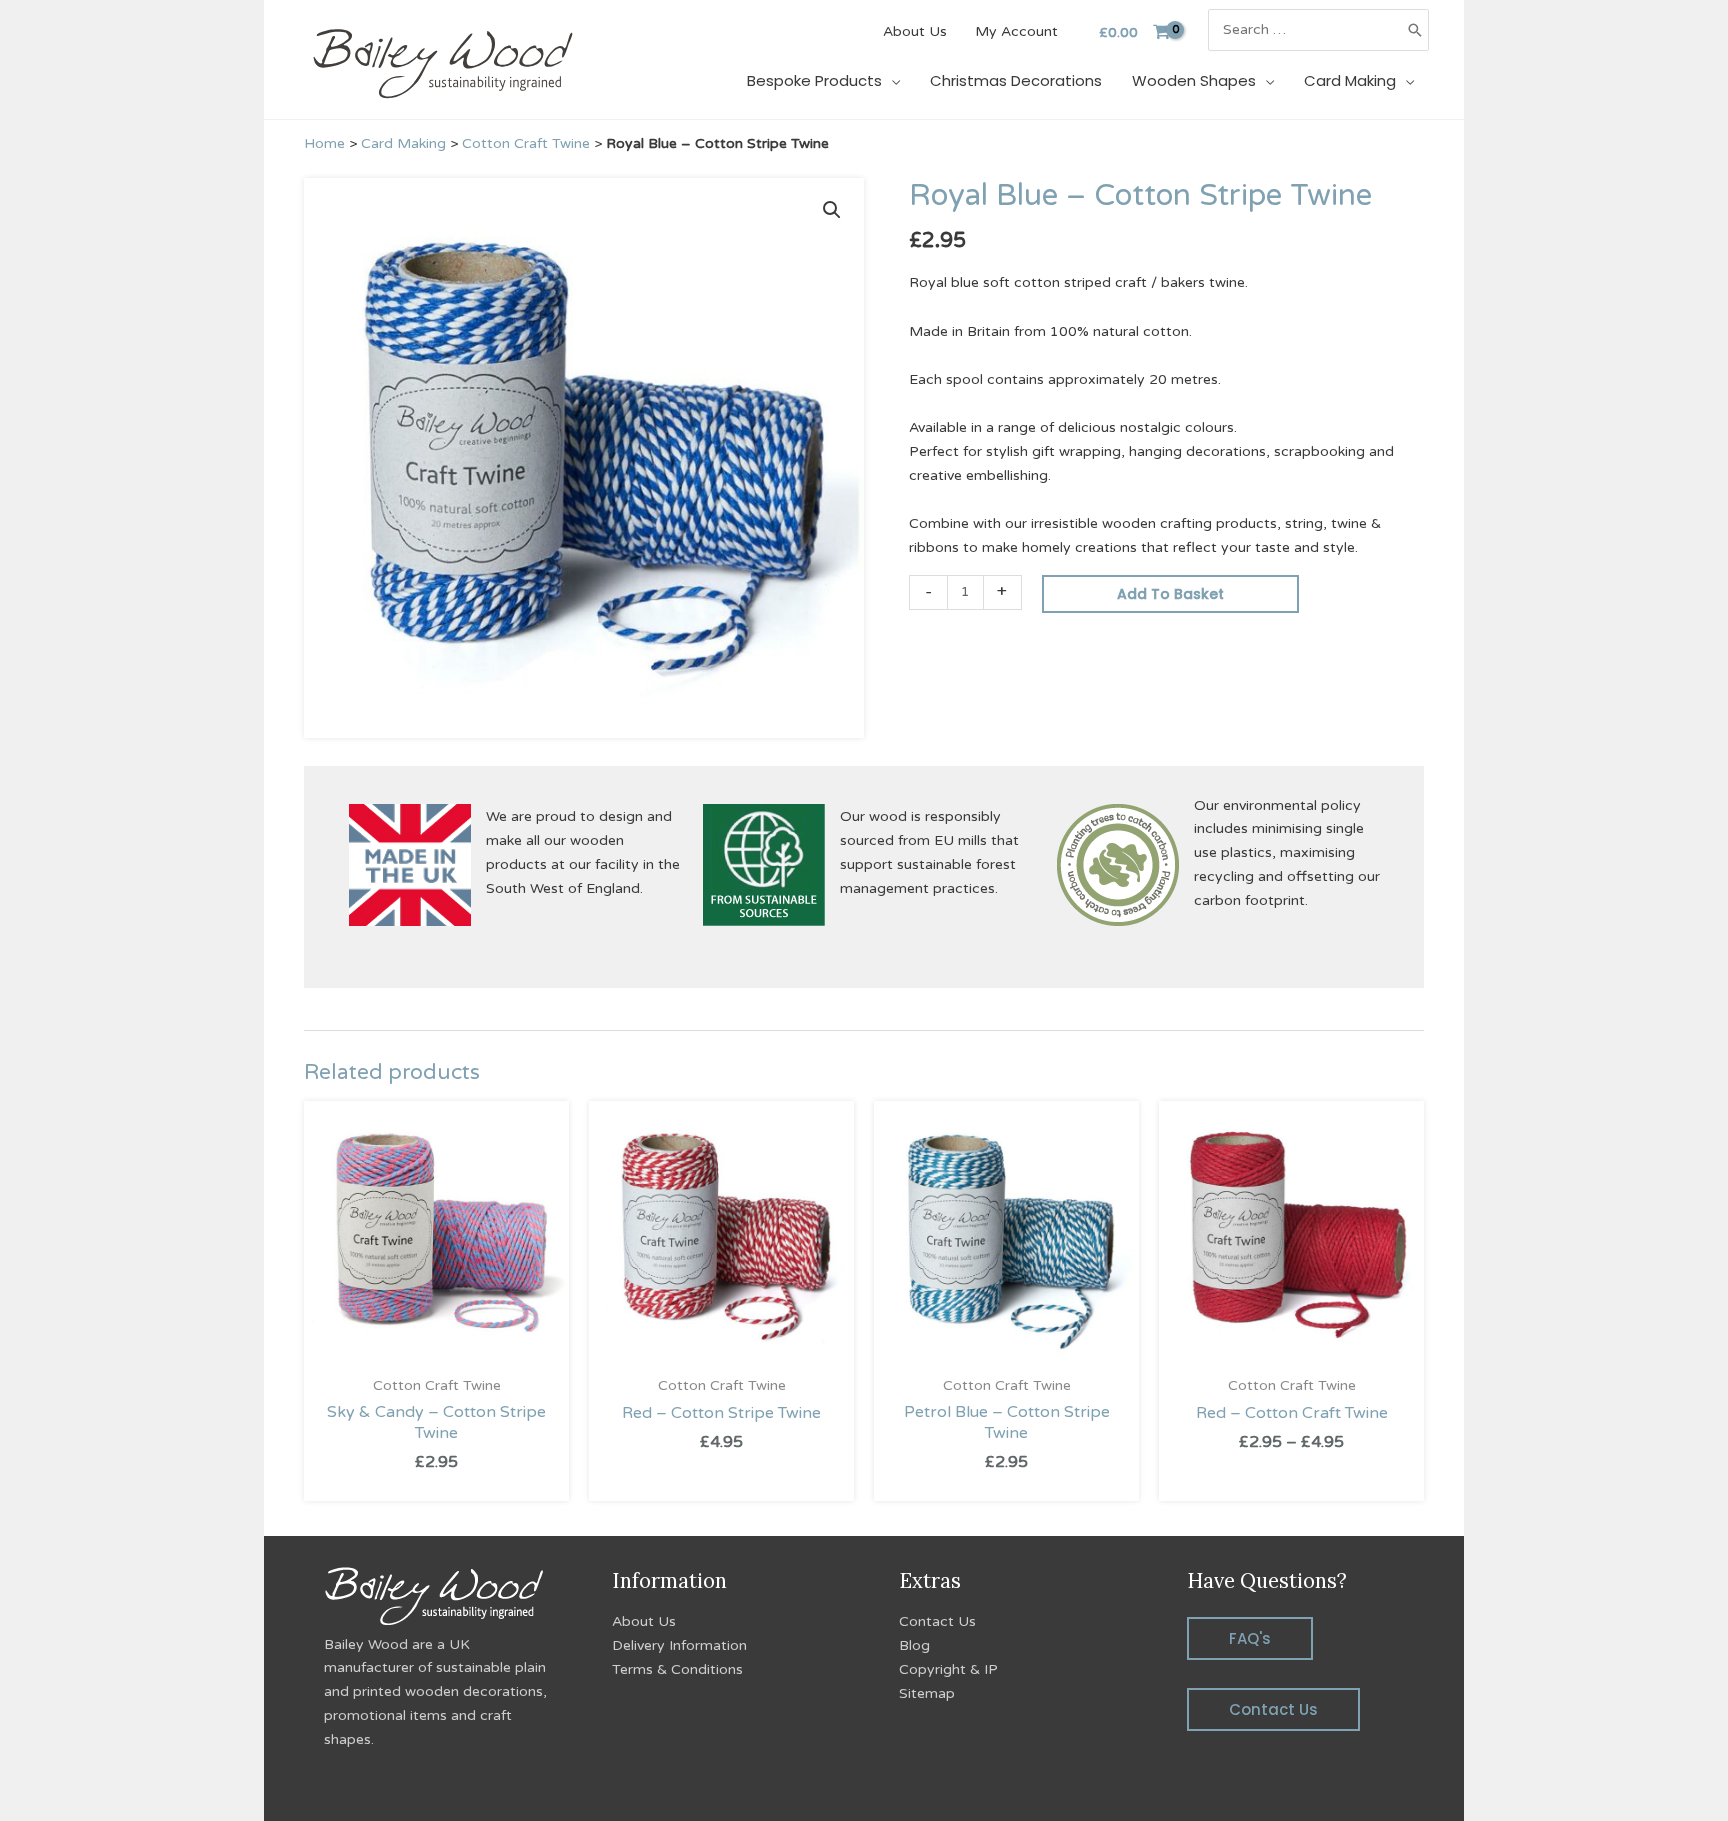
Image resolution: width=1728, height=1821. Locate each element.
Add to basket (1170, 594)
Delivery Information (679, 1645)
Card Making (403, 143)
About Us (644, 1621)
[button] (832, 210)
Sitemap (927, 1693)
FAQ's (1250, 1638)
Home (324, 143)
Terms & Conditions (677, 1669)
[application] (891, 80)
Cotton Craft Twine (526, 143)
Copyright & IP (948, 1669)
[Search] (1415, 30)
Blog (914, 1645)
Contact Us (937, 1621)
